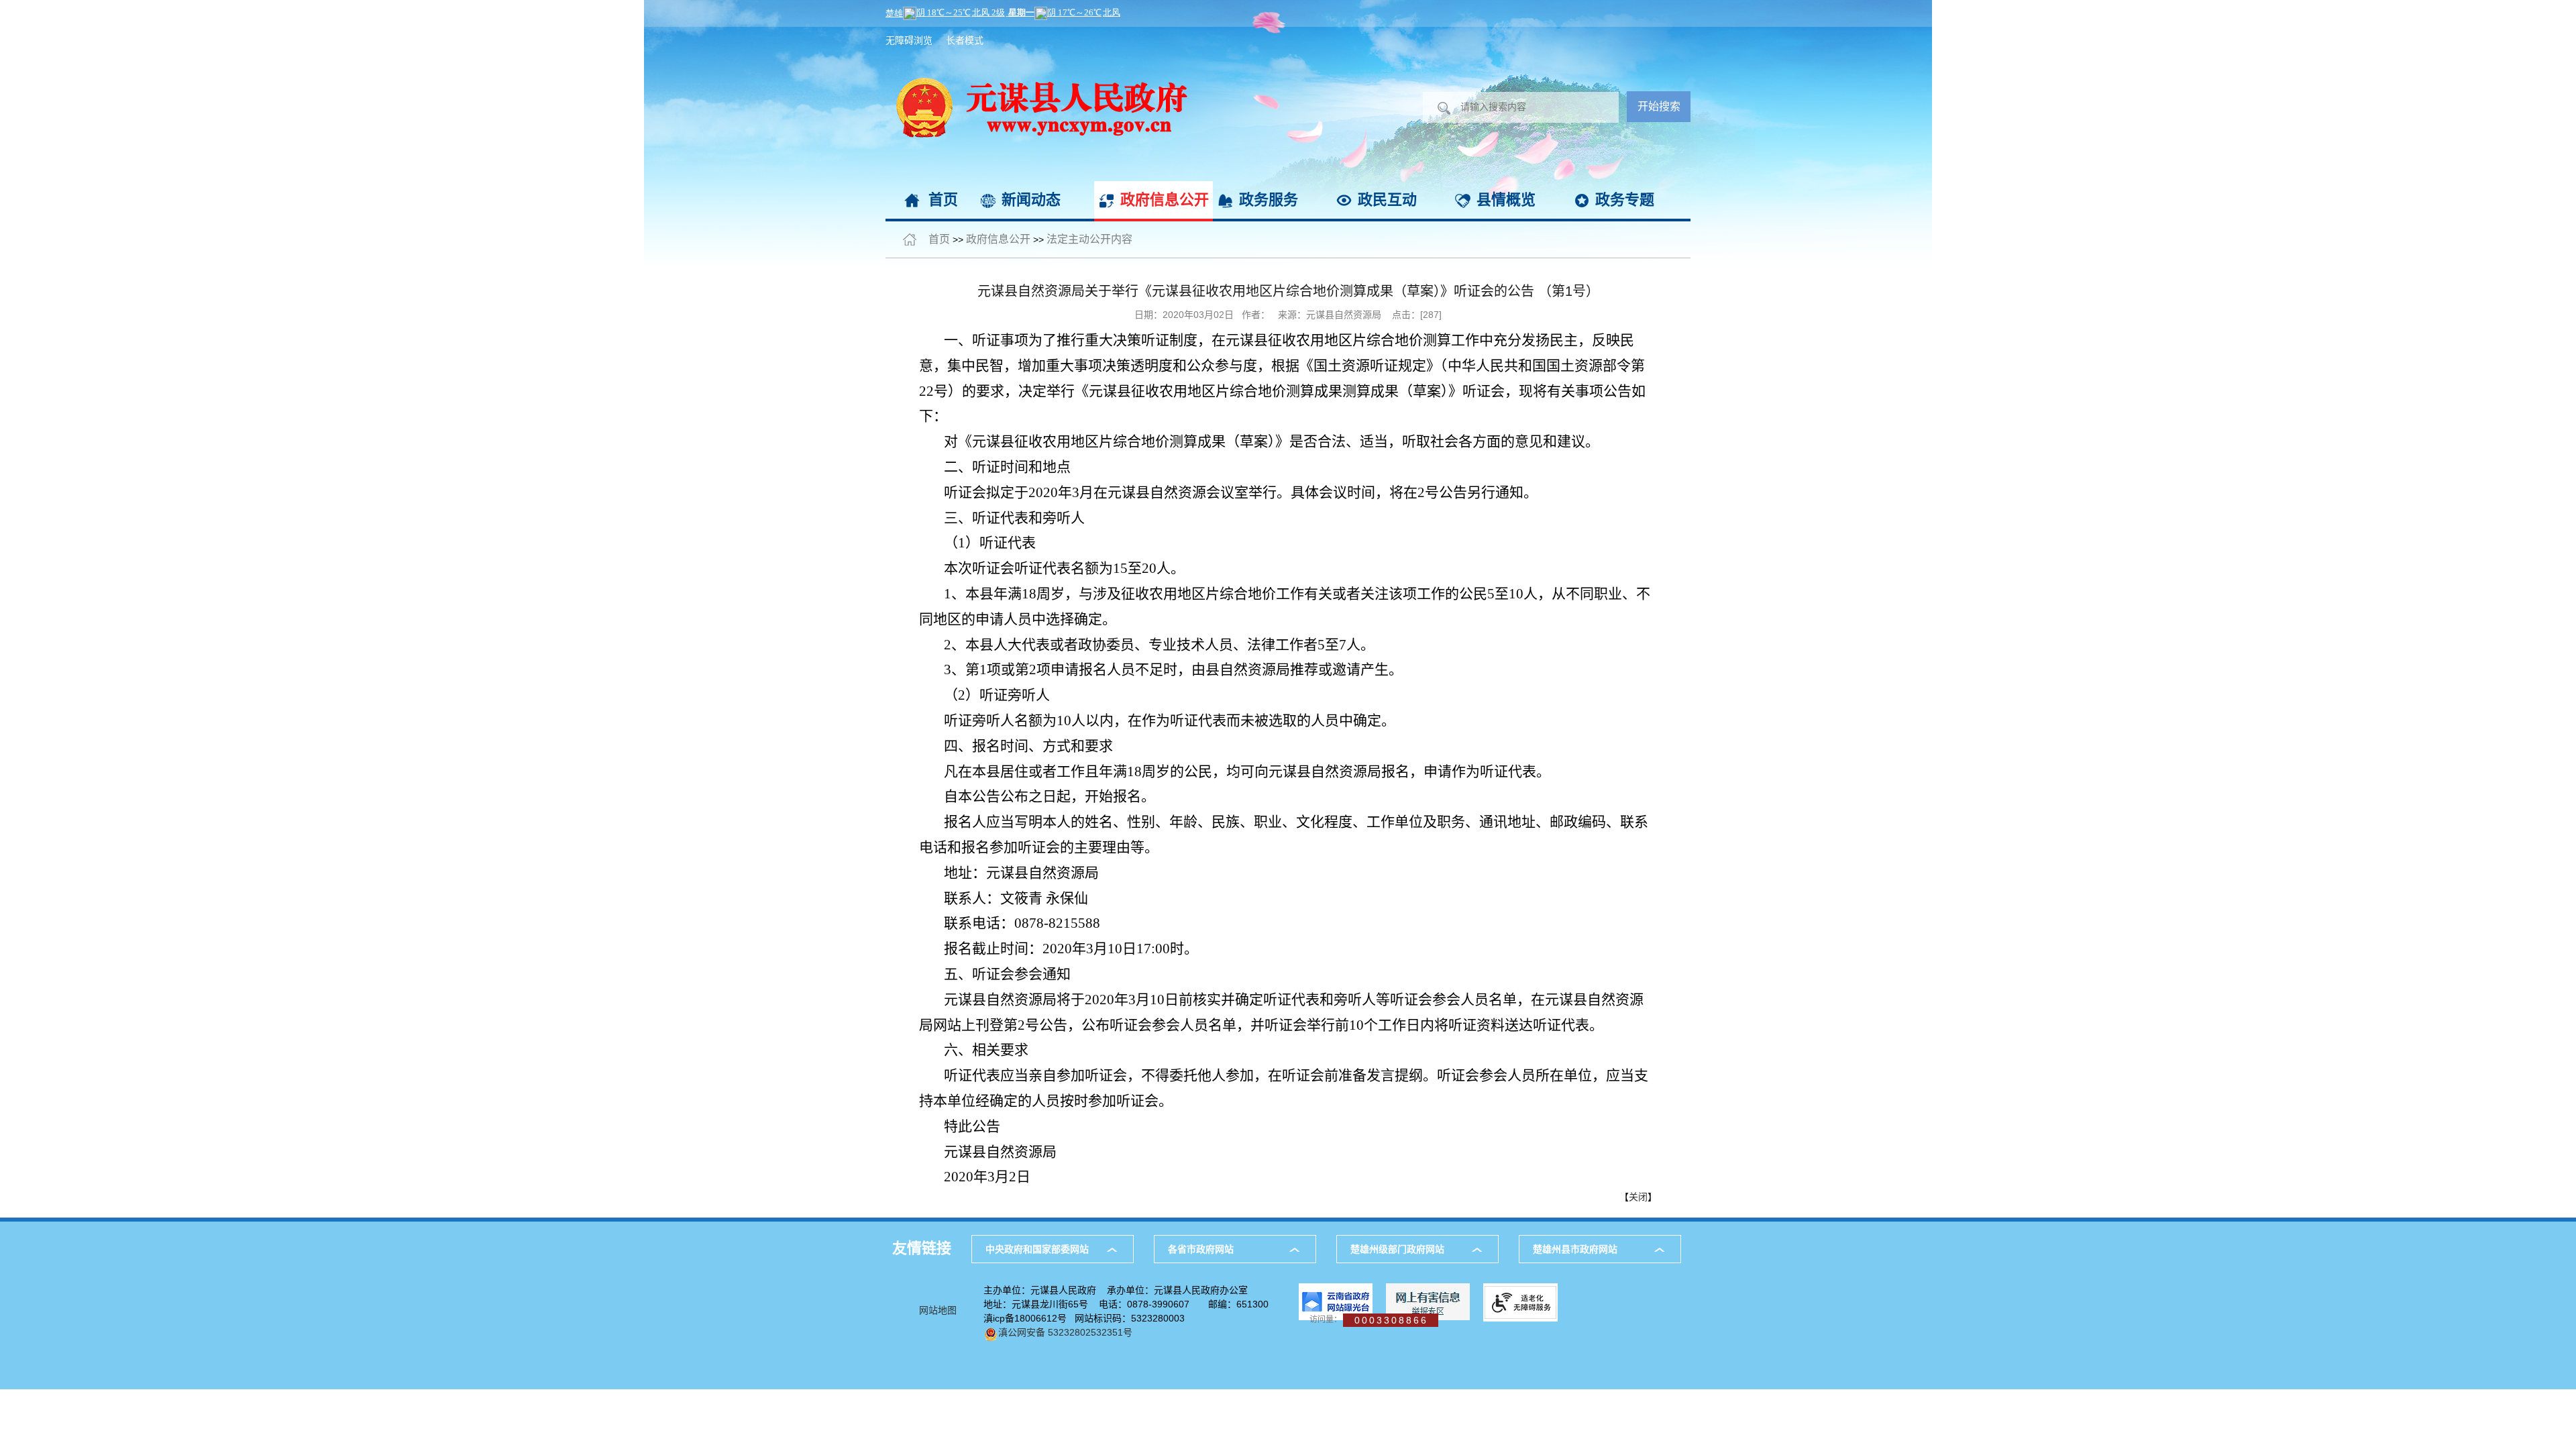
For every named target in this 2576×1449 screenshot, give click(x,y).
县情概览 (1506, 200)
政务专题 (1625, 200)
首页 (943, 200)
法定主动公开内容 (1089, 239)
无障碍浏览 (909, 40)
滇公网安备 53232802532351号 (1065, 1332)
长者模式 (965, 40)
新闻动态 (1031, 200)
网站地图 (938, 1310)
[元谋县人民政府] (1036, 34)
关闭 (1638, 1197)
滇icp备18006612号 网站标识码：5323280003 (1084, 1318)
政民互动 (1387, 200)
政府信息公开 (1165, 200)
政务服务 (1269, 200)
